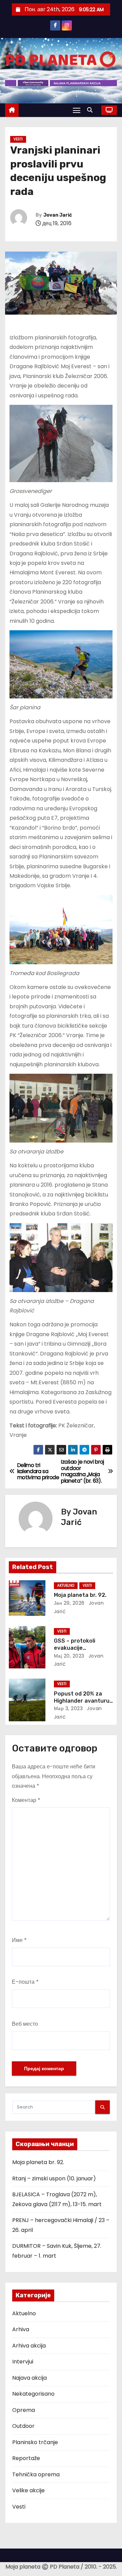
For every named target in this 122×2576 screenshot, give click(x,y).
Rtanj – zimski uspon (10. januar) (54, 2178)
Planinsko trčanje (35, 2442)
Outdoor (23, 2426)
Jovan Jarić (58, 215)
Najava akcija (29, 2378)
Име (19, 1940)
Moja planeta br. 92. (80, 1595)
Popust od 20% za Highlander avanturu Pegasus (82, 1701)
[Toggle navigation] (77, 110)
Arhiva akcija (29, 2346)
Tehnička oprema (36, 2474)
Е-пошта (25, 1982)
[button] (91, 110)
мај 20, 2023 (69, 1656)
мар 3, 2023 (68, 1708)
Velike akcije (28, 2490)
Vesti (18, 139)
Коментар (26, 1800)
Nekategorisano (33, 2394)
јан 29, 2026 (69, 1603)
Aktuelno (66, 1586)
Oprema (24, 2410)
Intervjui (23, 2362)
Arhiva (21, 2329)
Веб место (25, 2024)
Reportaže (26, 2458)
